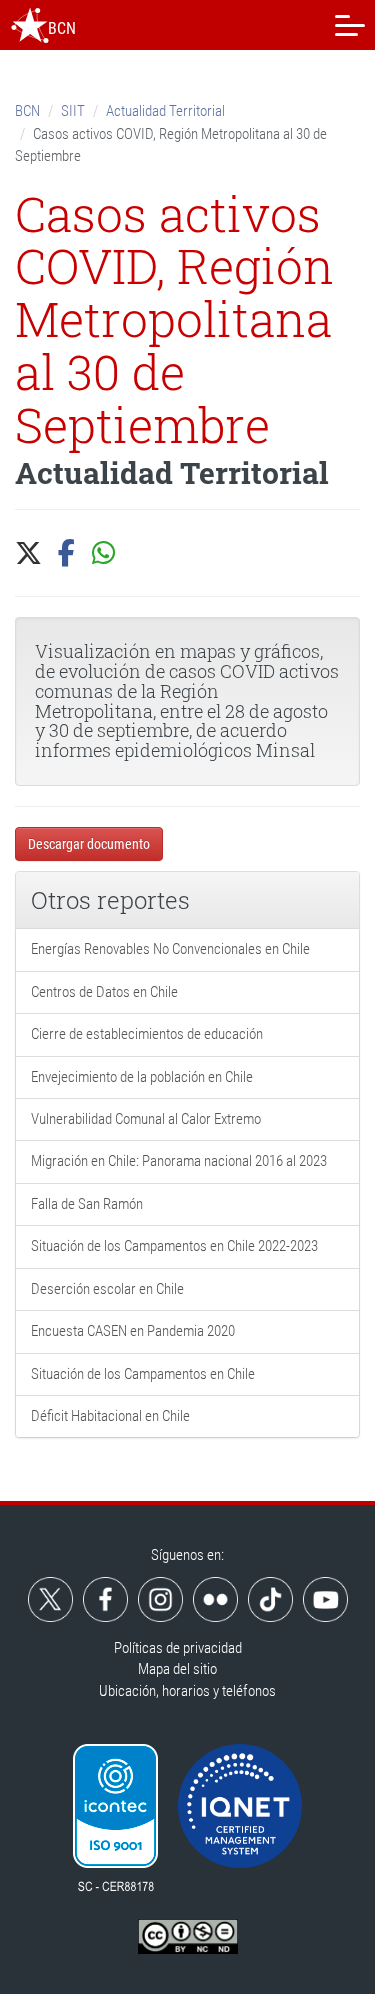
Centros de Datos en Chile (104, 992)
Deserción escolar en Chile (107, 1289)
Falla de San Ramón (87, 1204)
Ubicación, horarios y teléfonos (187, 1691)
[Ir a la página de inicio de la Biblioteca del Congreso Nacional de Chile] (30, 25)
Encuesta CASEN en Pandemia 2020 (133, 1331)
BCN (27, 111)
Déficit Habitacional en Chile (110, 1416)
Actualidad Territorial (165, 111)
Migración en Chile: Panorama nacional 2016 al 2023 (179, 1161)
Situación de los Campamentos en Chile (143, 1374)
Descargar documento (89, 844)
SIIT (73, 111)
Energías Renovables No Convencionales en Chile (170, 949)
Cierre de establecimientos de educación (147, 1034)
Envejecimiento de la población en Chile (142, 1077)
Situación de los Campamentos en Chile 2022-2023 (174, 1246)
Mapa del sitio (177, 1669)
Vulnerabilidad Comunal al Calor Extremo (146, 1119)
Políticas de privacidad (178, 1648)
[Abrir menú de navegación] (350, 25)
